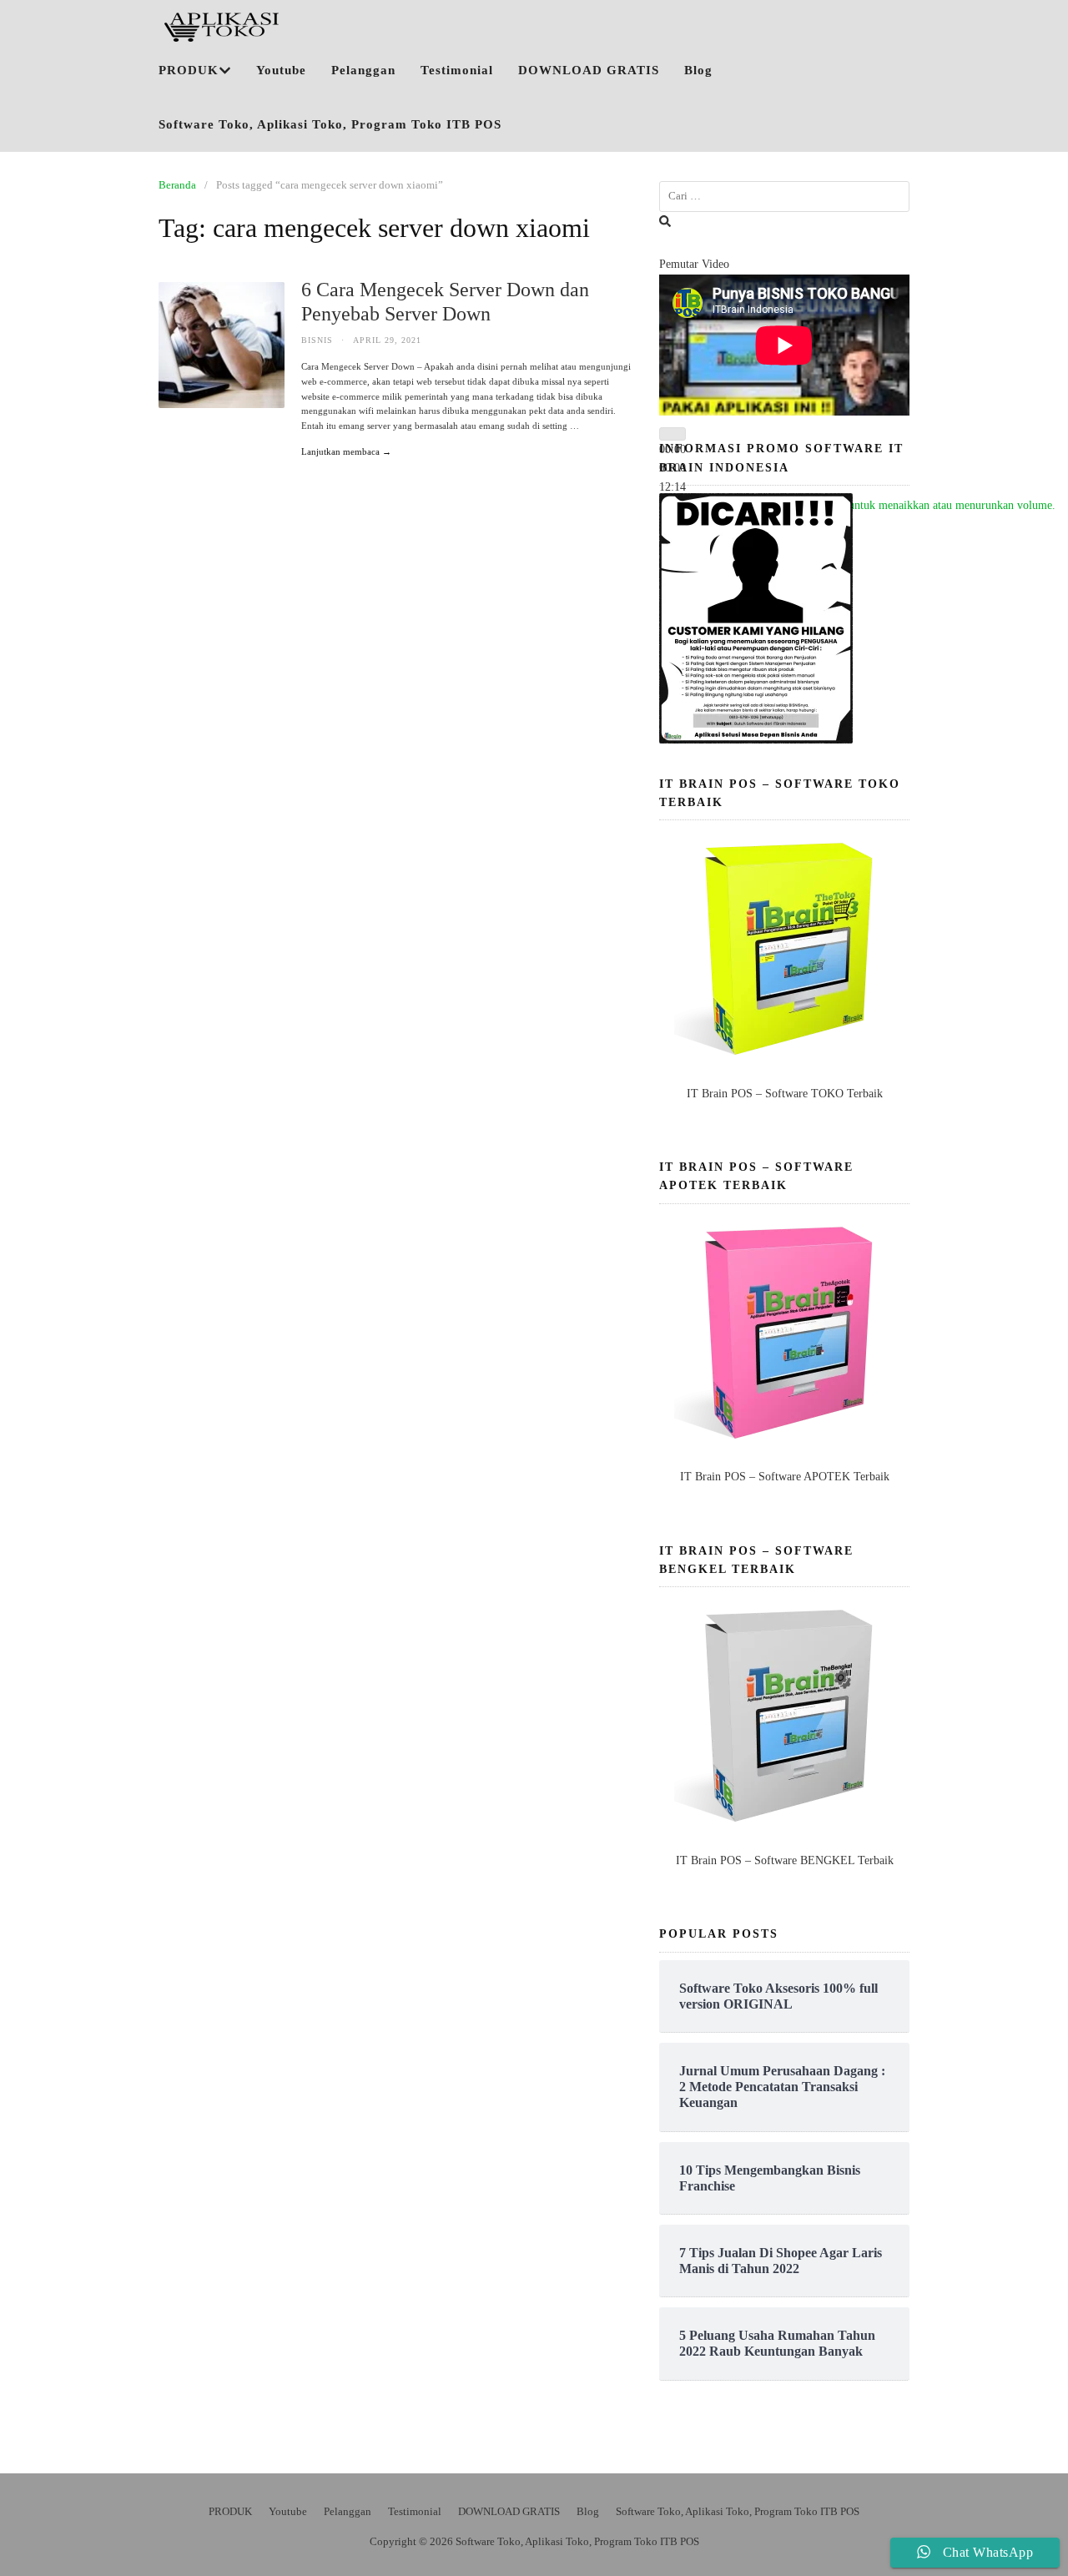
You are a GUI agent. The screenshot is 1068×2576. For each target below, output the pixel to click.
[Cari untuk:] (784, 197)
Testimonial (457, 70)
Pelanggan (363, 70)
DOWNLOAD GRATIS (589, 70)
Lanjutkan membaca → (346, 451)
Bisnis (317, 340)
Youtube (281, 70)
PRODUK (189, 70)
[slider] (871, 505)
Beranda (177, 185)
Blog (698, 70)
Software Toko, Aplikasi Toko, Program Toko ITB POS (330, 124)
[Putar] (673, 434)
